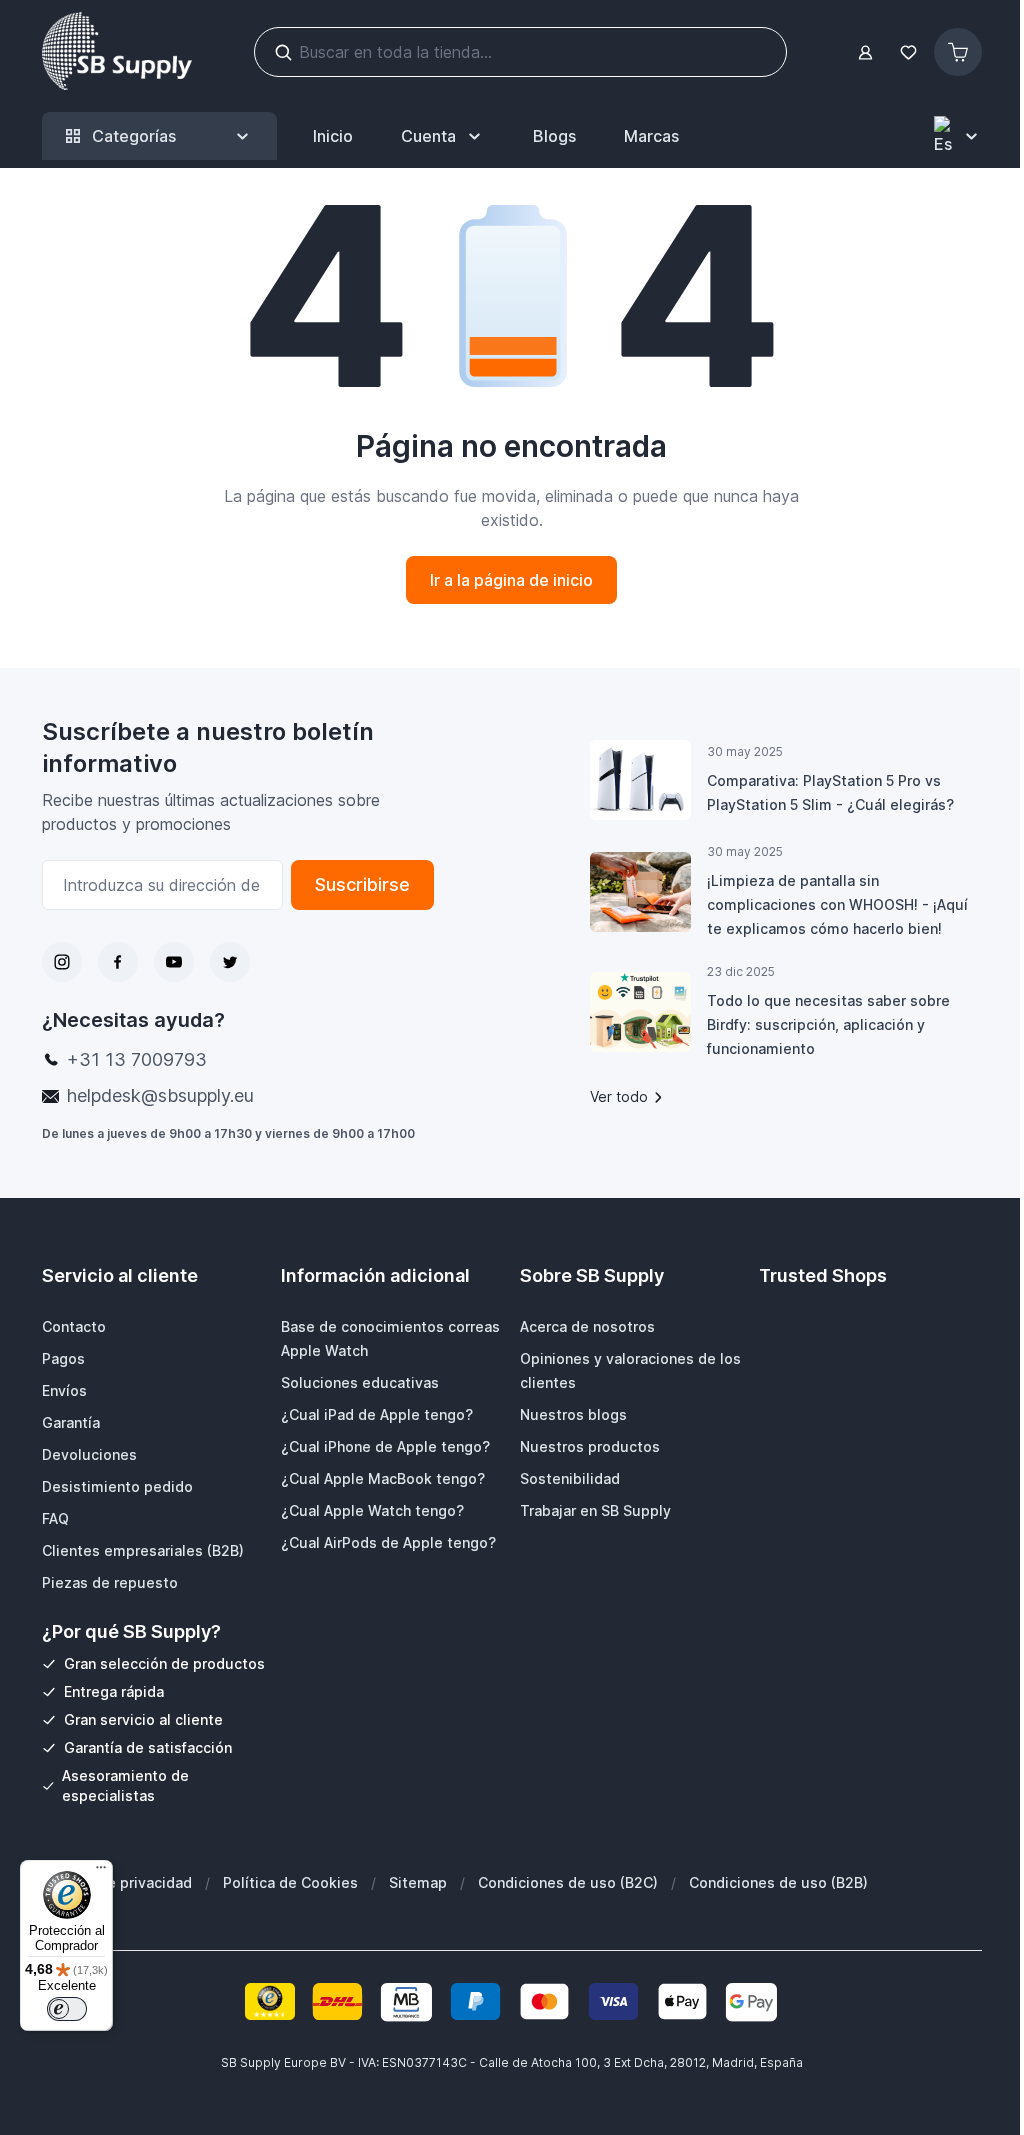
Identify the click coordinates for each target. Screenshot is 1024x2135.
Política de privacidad (117, 1882)
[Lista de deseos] (908, 52)
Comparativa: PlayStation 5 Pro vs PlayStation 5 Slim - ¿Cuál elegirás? (830, 792)
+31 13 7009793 (137, 1059)
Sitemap (418, 1882)
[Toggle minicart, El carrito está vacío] (958, 52)
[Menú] (101, 1872)
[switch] (67, 2009)
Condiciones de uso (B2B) (778, 1882)
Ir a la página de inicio (511, 580)
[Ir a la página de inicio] (117, 52)
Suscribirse (362, 884)
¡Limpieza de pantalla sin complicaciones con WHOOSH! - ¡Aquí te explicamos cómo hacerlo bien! (837, 904)
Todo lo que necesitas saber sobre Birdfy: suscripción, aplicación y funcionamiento (828, 1024)
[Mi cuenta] (865, 52)
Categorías (134, 136)
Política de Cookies (290, 1882)
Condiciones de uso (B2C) (568, 1882)
